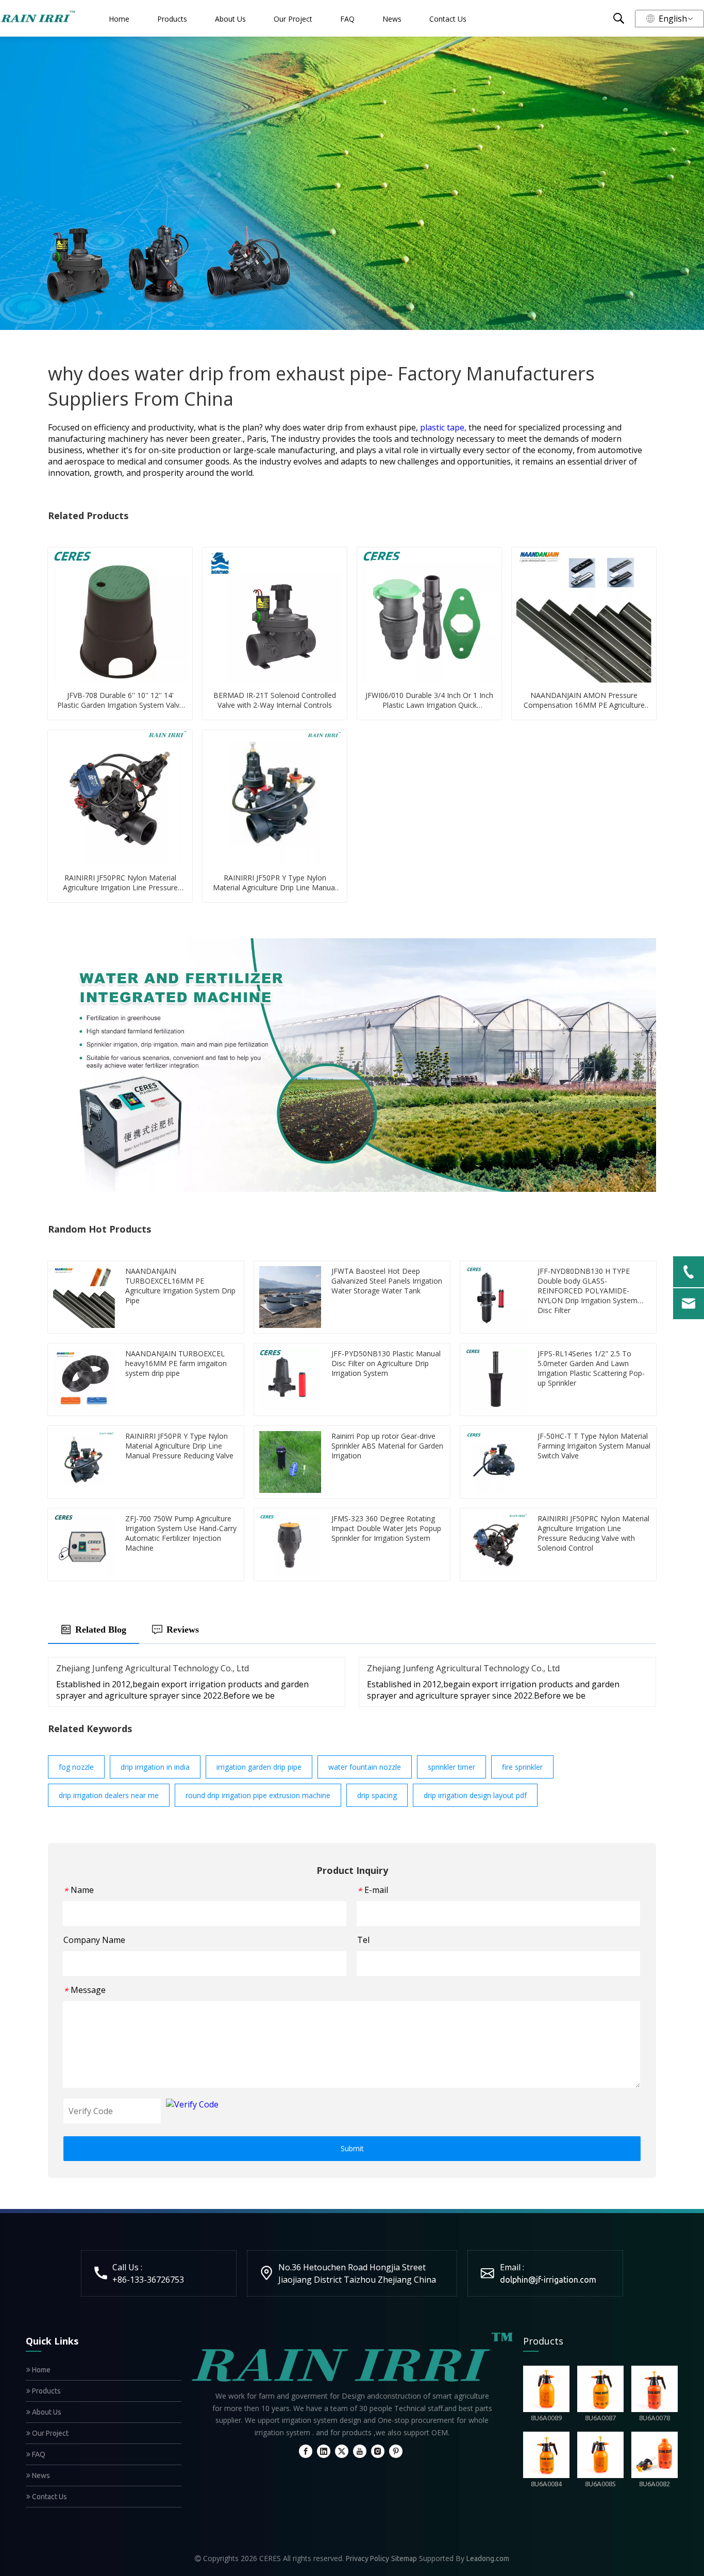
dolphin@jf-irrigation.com (548, 2280)
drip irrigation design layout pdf (475, 1795)
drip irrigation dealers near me (109, 1795)
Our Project (293, 19)
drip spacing (377, 1795)
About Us (230, 19)
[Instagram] (378, 2451)
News (392, 19)
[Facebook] (306, 2451)
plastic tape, (444, 427)
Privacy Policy (367, 2558)
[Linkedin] (324, 2451)
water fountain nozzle (365, 1767)
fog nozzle (76, 1767)
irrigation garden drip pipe (259, 1767)
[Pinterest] (396, 2451)
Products (172, 19)
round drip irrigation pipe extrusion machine (258, 1795)
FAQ (347, 19)
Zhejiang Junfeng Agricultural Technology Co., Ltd (153, 1668)
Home (119, 19)
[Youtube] (360, 2451)
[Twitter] (342, 2451)
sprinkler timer (451, 1767)
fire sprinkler (522, 1767)
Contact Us (448, 19)
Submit (352, 2148)
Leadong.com (488, 2558)
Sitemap (404, 2558)
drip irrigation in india (155, 1767)
